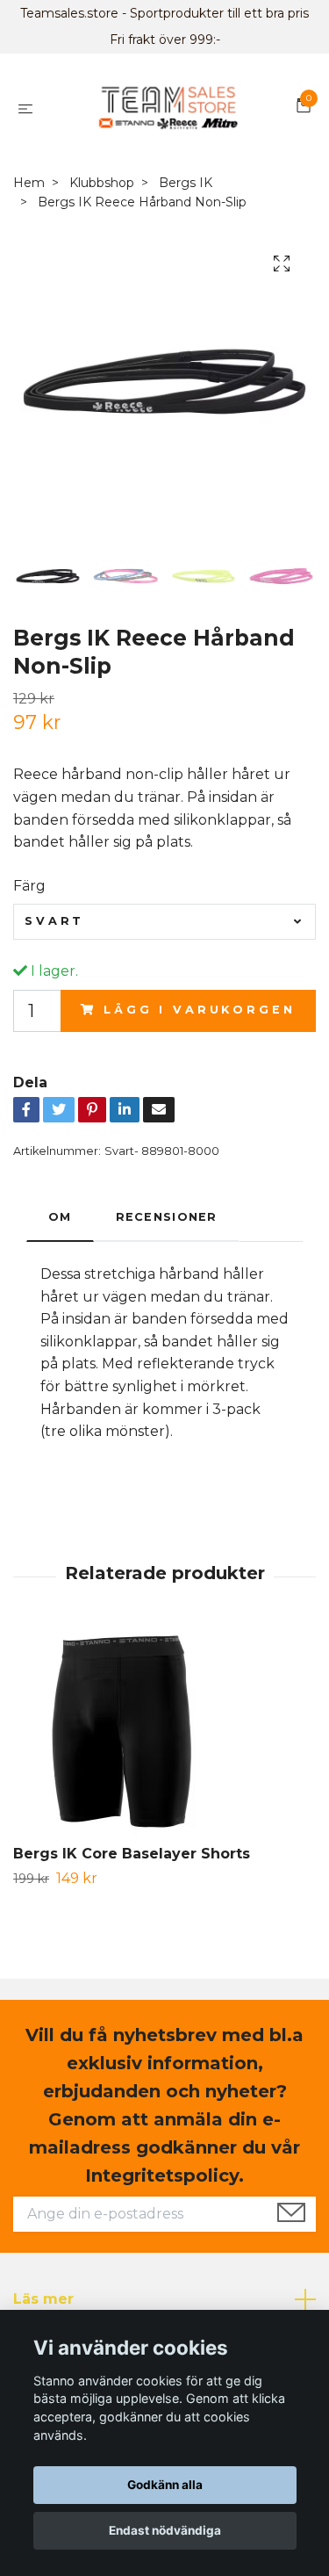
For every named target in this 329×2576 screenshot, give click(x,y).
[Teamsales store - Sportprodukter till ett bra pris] (168, 108)
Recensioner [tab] (167, 1217)
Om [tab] (60, 1217)
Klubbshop (102, 183)
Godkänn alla (165, 2485)
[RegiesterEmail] (291, 2214)
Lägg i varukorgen (199, 1010)
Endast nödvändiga (165, 2530)
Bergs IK (186, 183)
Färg (29, 886)
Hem (29, 183)
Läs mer (43, 2299)
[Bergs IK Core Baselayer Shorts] (164, 1735)
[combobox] (164, 921)
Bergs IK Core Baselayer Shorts (132, 1854)
